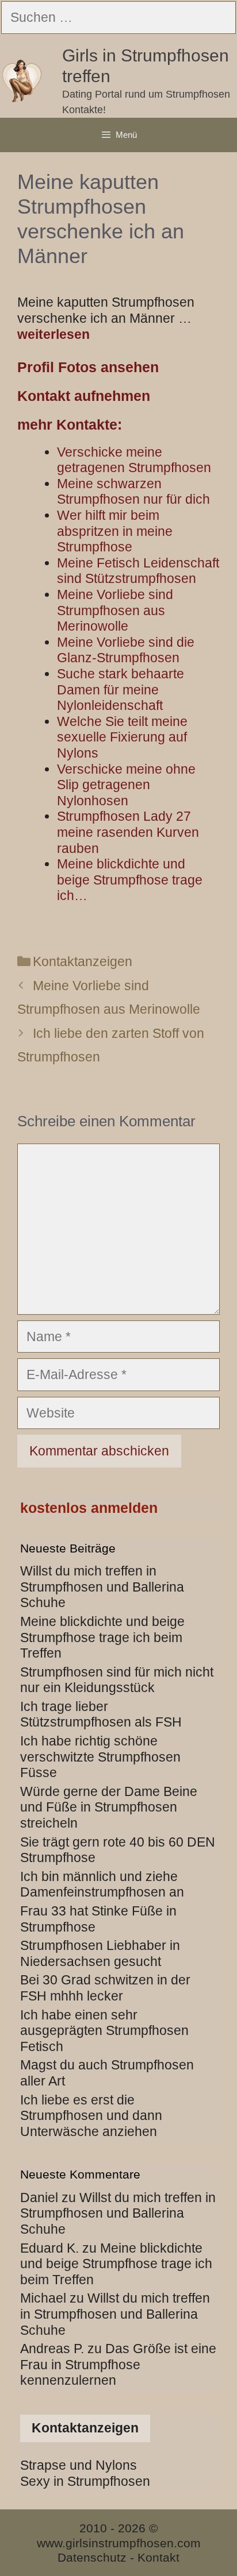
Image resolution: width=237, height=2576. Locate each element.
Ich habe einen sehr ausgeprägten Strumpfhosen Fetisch (104, 2031)
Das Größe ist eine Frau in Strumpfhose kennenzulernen (118, 2364)
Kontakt (158, 2557)
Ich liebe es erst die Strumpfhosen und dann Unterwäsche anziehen (91, 2116)
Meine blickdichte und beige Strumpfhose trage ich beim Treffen (102, 1637)
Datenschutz (92, 2557)
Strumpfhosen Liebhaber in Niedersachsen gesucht (100, 1953)
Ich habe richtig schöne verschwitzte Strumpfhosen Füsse (100, 1757)
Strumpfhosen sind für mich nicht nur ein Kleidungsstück (117, 1680)
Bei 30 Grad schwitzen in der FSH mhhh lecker (105, 1988)
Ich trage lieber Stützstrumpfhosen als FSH (101, 1714)
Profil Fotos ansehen (88, 367)
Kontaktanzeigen (83, 961)
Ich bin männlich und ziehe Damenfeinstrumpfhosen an (102, 1884)
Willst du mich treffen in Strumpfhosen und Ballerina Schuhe (102, 1587)
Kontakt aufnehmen (84, 396)
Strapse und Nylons (79, 2465)
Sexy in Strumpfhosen (85, 2481)
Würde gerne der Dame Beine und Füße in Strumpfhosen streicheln (109, 1807)
